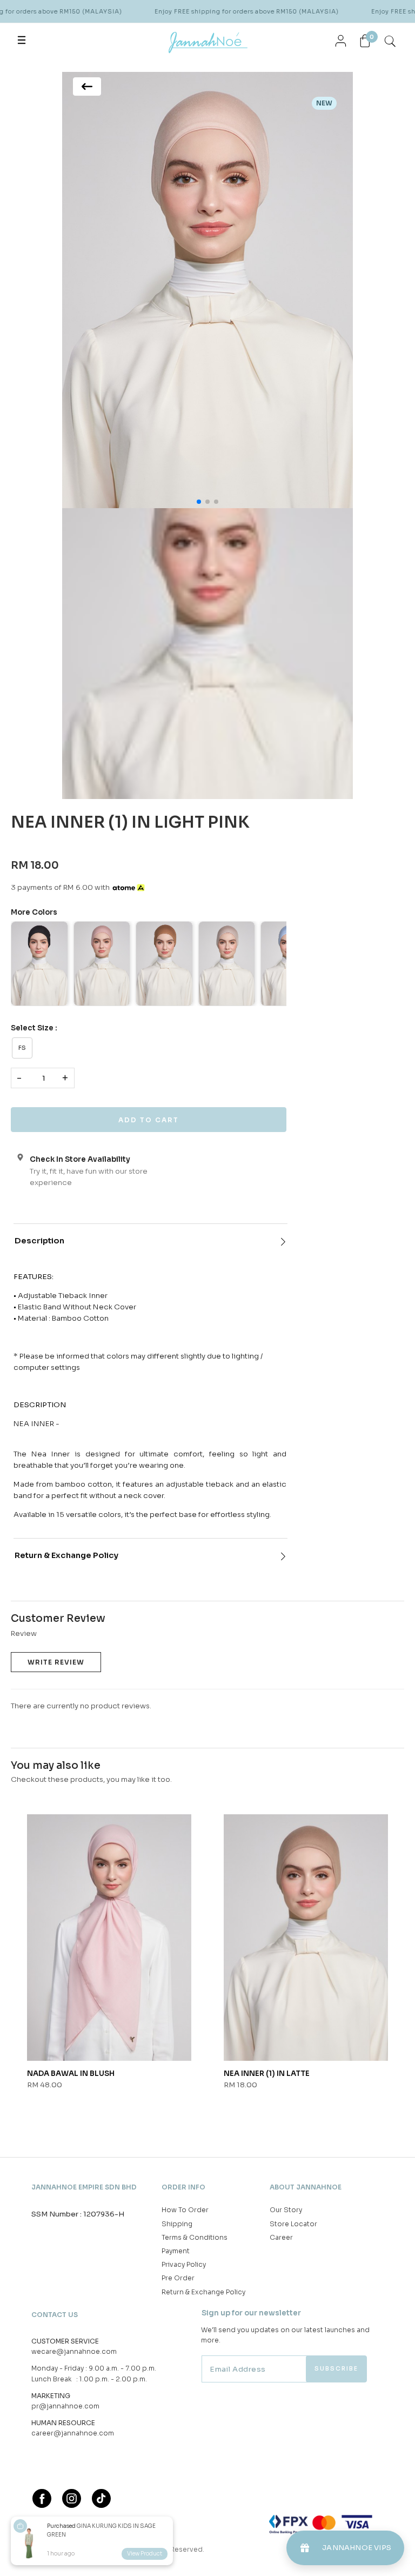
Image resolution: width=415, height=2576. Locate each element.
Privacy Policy (184, 2264)
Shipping (177, 2224)
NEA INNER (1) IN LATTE (267, 2074)
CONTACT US (55, 2315)
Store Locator (293, 2224)
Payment (176, 2251)
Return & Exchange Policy (66, 1555)
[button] (199, 502)
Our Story (286, 2210)
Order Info (183, 2187)
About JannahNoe (306, 2187)
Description (39, 1241)
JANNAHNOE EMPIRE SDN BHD (84, 2187)
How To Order (185, 2210)
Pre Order (178, 2278)
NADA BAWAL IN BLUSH (71, 2074)
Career (281, 2237)
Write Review (56, 1662)
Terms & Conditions (195, 2237)
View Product (145, 2554)
